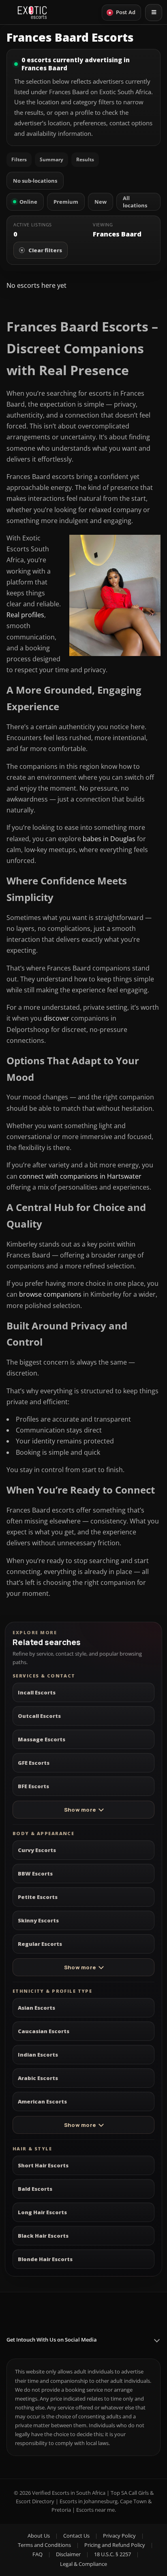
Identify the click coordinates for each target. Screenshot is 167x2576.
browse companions (51, 1294)
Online (28, 202)
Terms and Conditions (44, 2545)
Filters (19, 159)
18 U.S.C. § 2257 (112, 2554)
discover (57, 1018)
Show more (80, 1810)
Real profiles (25, 615)
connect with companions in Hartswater (80, 1176)
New (101, 202)
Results (85, 159)
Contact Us (76, 2536)
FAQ (37, 2554)
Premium (66, 202)
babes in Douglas (109, 839)
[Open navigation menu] (154, 13)
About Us (39, 2536)
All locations (135, 202)
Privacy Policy (119, 2536)
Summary (51, 159)
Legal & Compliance (83, 2564)
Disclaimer (68, 2554)
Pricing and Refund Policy (115, 2545)
